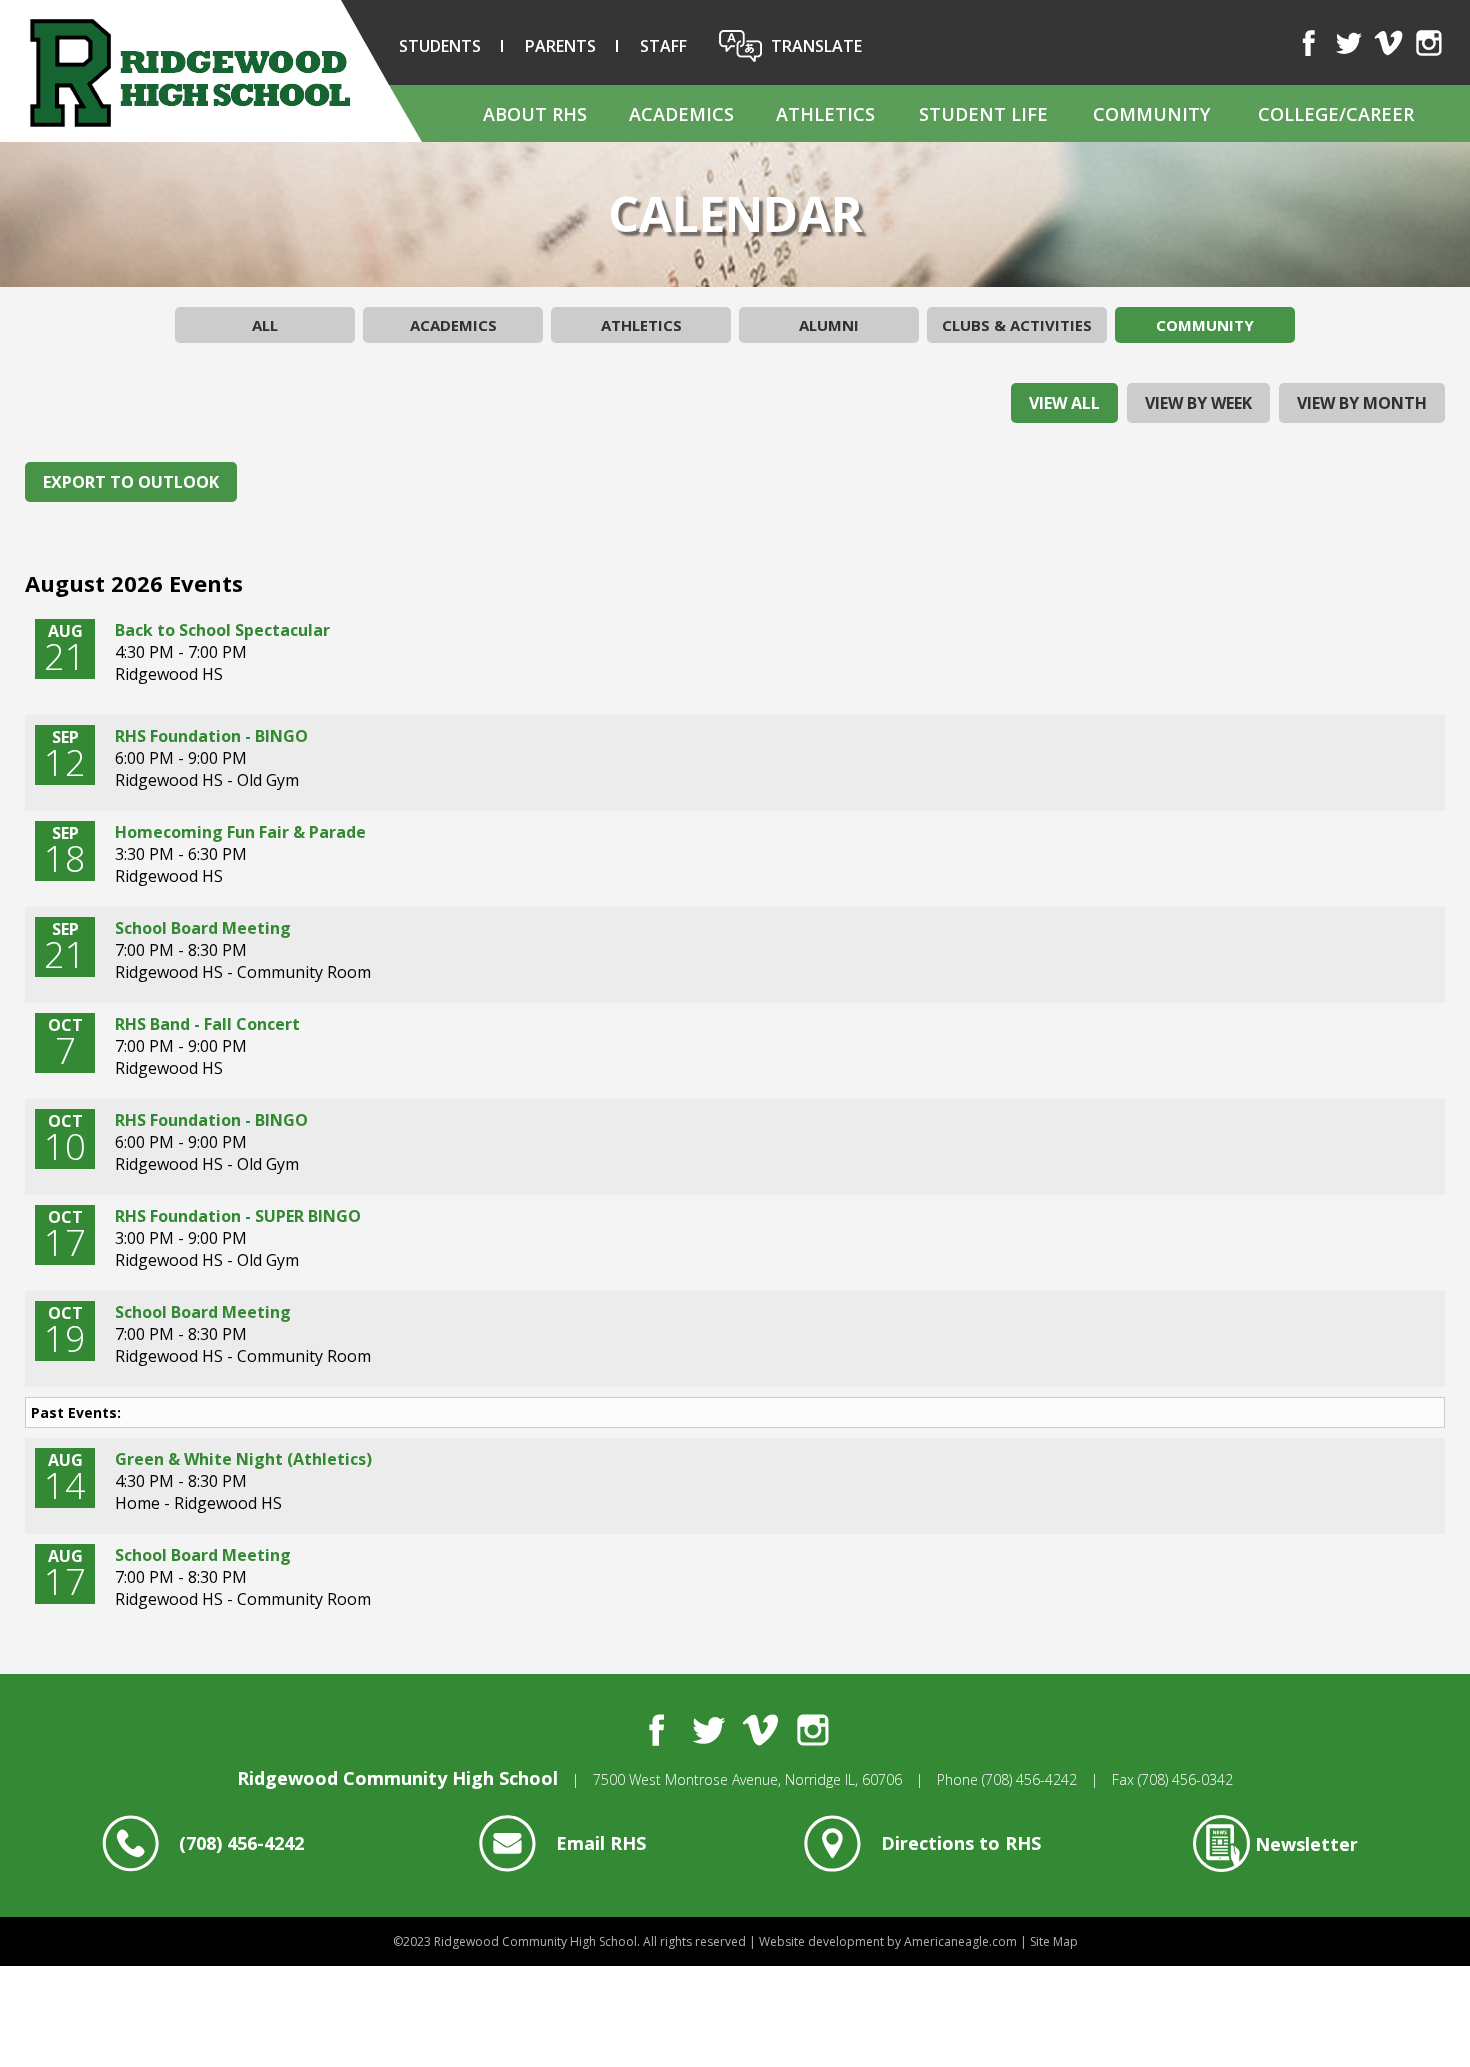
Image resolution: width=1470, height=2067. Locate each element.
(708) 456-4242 (1029, 1779)
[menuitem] (534, 113)
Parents (560, 46)
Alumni (829, 325)
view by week (1198, 403)
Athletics (641, 325)
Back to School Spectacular (222, 630)
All (265, 325)
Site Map (1054, 1941)
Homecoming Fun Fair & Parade (240, 832)
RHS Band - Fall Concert (207, 1024)
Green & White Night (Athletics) (243, 1459)
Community (1205, 325)
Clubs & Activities (1017, 325)
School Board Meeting (203, 928)
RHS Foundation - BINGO (211, 736)
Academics (453, 325)
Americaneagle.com (960, 1941)
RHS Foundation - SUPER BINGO (238, 1216)
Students (440, 46)
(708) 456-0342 (1185, 1779)
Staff (663, 46)
